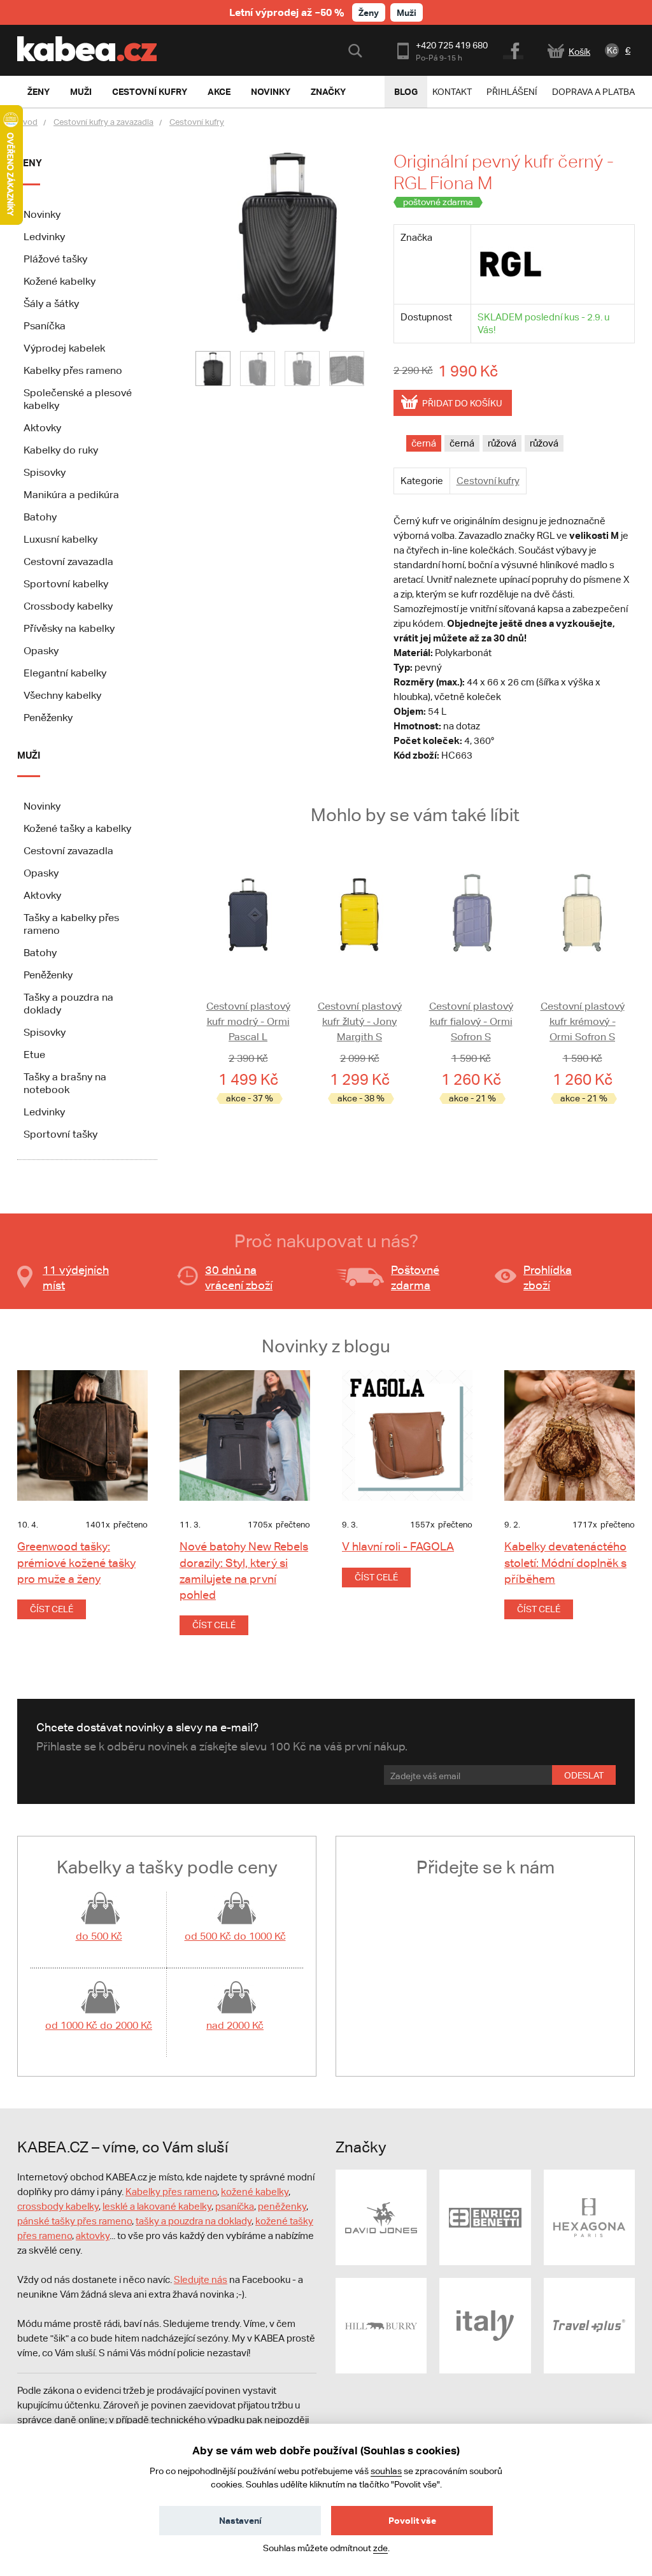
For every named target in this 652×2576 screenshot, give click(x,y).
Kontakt (452, 92)
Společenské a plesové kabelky (78, 399)
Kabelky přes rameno (73, 370)
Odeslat (584, 1775)
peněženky (282, 2206)
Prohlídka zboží (548, 1277)
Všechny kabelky (62, 695)
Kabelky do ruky (61, 450)
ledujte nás (204, 2279)
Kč (612, 50)
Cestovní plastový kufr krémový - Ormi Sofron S (583, 1021)
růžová (502, 443)
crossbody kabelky (58, 2206)
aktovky (93, 2236)
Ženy (369, 12)
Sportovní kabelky (66, 584)
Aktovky (42, 428)
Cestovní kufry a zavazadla (103, 122)
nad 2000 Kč (235, 2025)
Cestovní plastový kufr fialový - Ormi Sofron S (471, 1021)
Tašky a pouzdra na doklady (68, 1004)
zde (380, 2548)
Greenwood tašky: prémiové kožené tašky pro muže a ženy (76, 1562)
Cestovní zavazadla (68, 562)
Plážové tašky (55, 259)
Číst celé (52, 1609)
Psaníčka (45, 326)
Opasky (41, 651)
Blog (406, 91)
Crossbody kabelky (68, 606)
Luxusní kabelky (60, 539)
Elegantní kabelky (65, 673)
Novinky (42, 214)
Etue (34, 1055)
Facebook (514, 49)
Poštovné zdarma (415, 1277)
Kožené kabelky (60, 281)
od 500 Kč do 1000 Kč (235, 1936)
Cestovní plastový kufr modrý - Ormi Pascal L (248, 1021)
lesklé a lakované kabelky (157, 2206)
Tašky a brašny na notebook (65, 1083)
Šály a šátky (51, 304)
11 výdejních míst (76, 1277)
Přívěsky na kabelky (69, 628)
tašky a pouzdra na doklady (194, 2221)
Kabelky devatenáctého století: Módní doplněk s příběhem (565, 1562)
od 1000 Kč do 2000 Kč (99, 2025)
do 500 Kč (99, 1936)
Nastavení (240, 2520)
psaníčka (235, 2206)
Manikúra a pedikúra (71, 495)
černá (424, 443)
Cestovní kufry (197, 122)
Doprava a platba (593, 92)
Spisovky (45, 472)
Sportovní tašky (60, 1134)
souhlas (386, 2471)
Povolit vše (412, 2520)
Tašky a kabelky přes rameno (71, 924)
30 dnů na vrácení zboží (239, 1277)
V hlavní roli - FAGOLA (398, 1546)
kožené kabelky (255, 2192)
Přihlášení (512, 92)
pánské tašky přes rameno (74, 2221)
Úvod (27, 122)
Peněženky (48, 718)
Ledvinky (44, 237)
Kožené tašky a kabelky (77, 828)
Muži (407, 12)
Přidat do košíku (462, 403)
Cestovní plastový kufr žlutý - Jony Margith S (360, 1021)
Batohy (40, 517)
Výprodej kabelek (64, 348)
